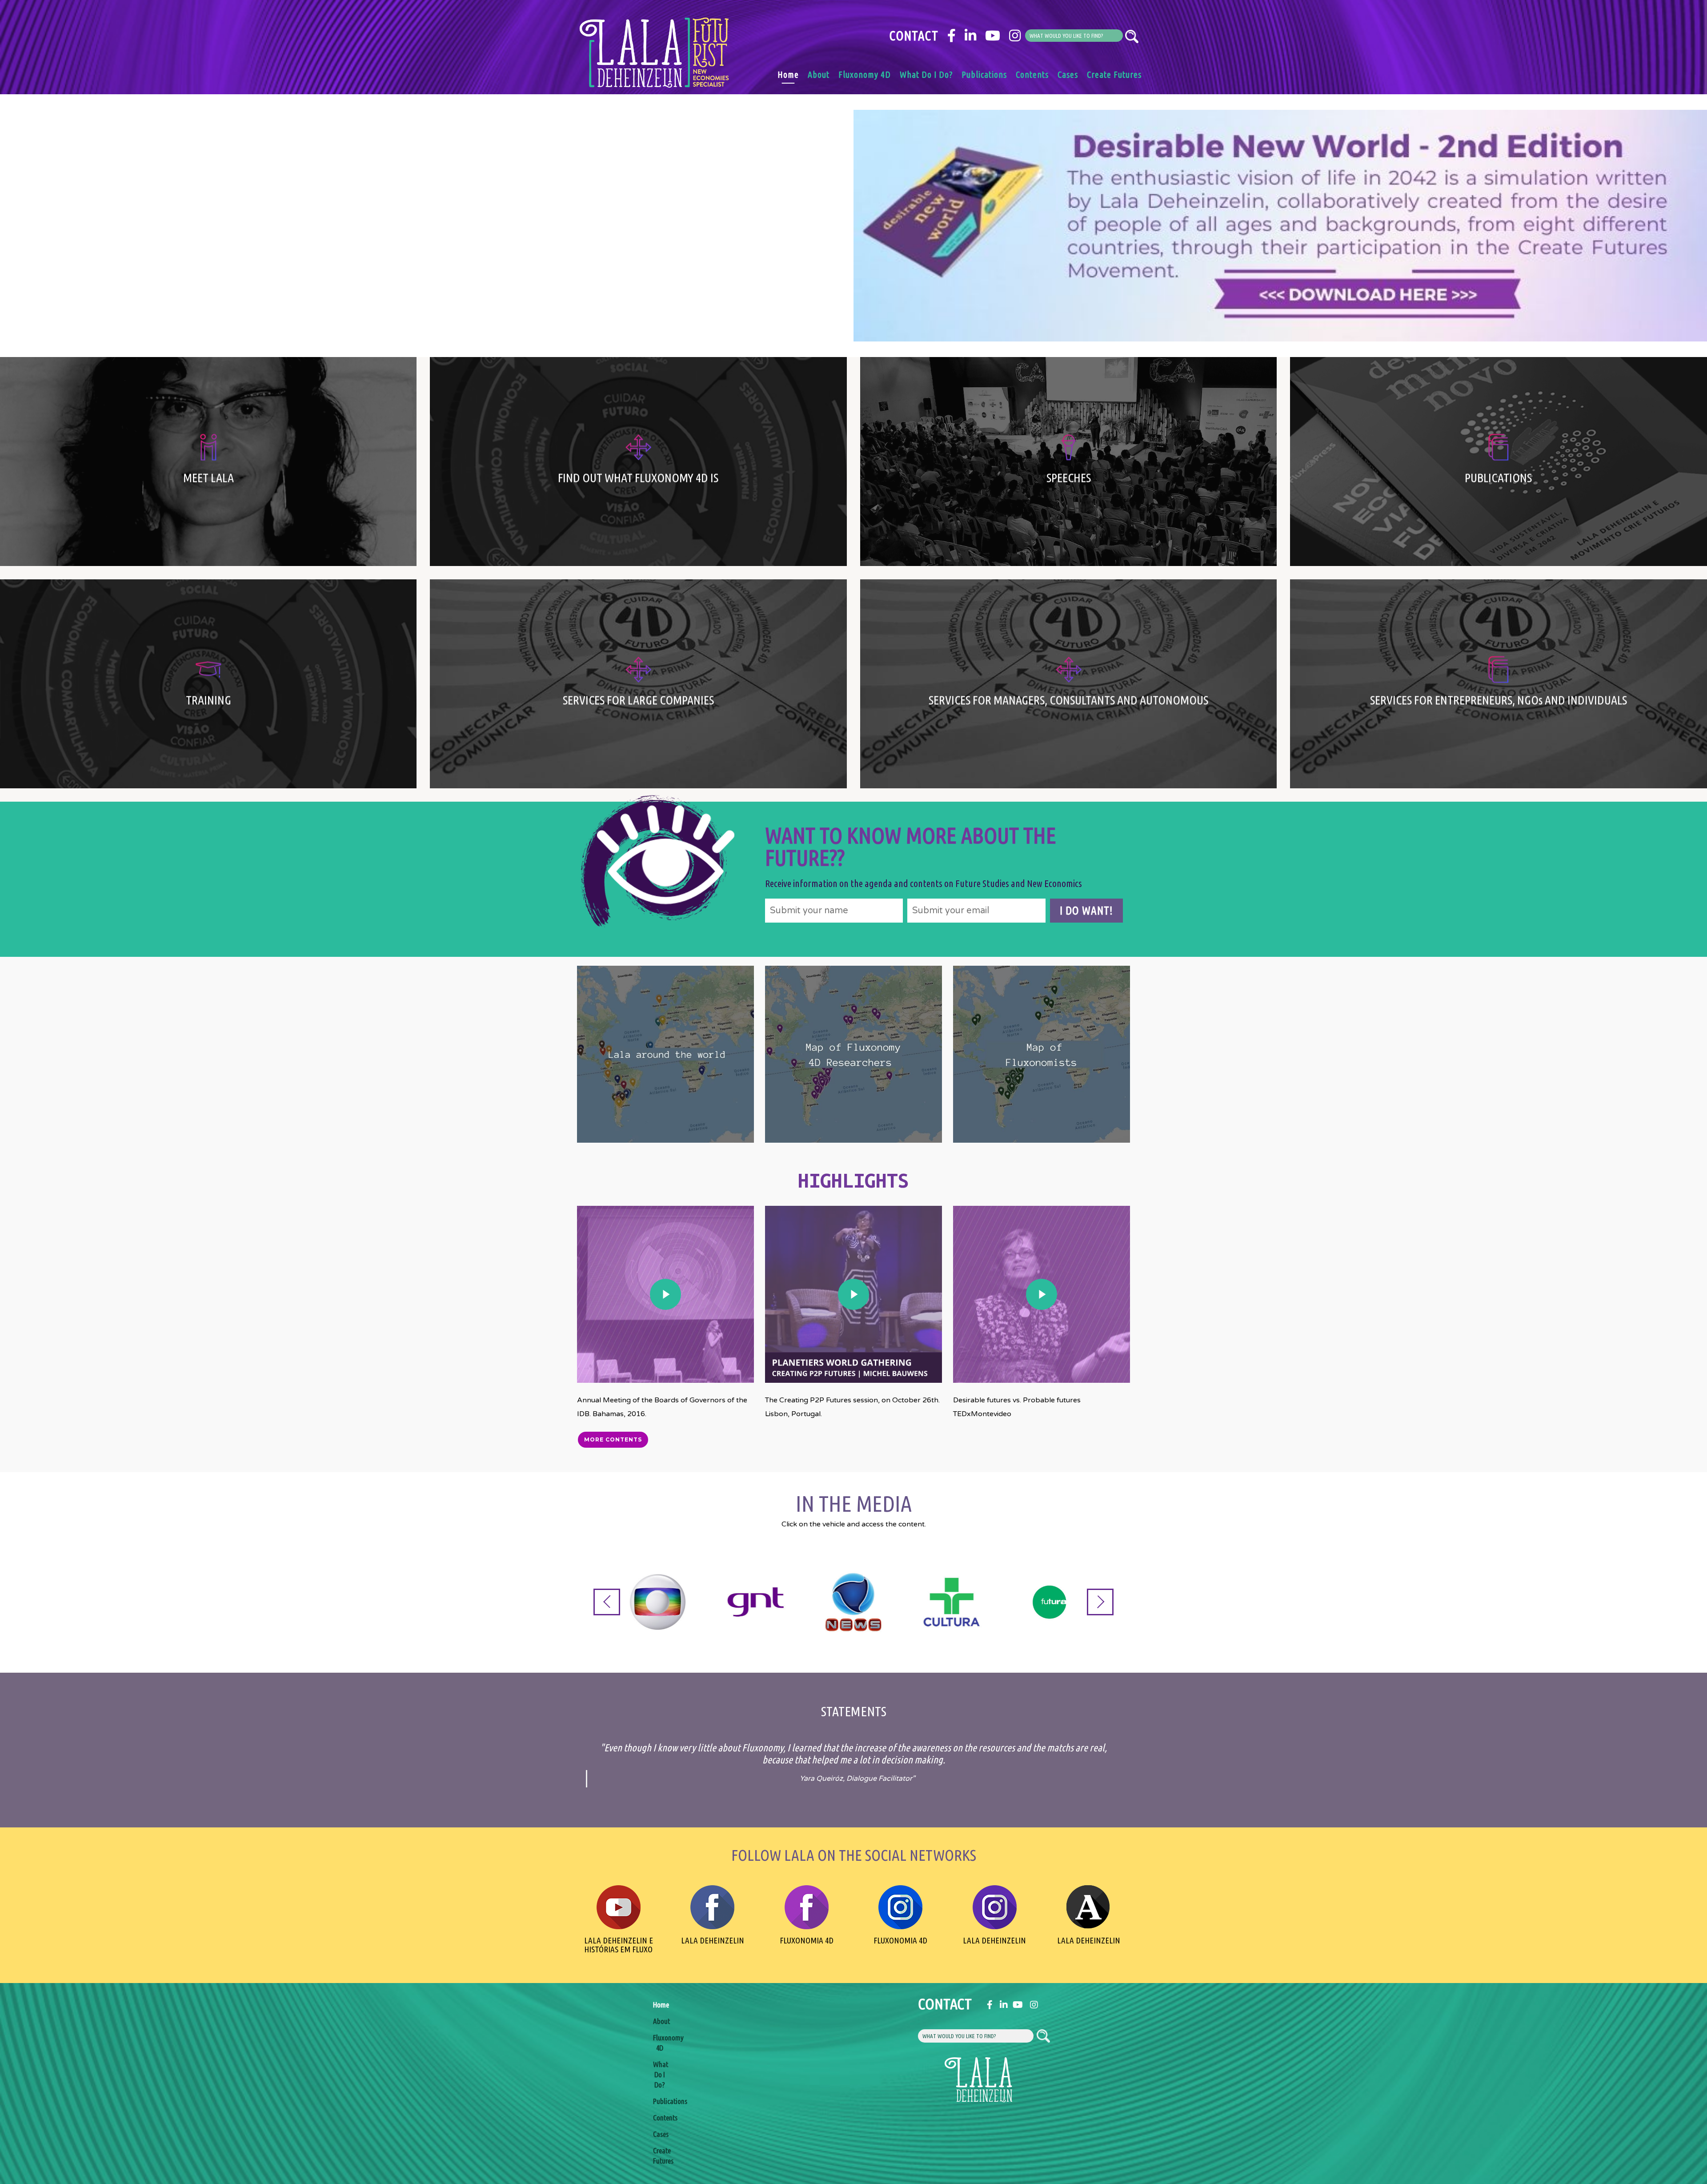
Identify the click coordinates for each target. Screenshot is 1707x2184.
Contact (914, 36)
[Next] (1100, 1602)
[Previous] (607, 1602)
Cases (1068, 74)
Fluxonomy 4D (865, 74)
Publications (984, 74)
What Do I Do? (926, 74)
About (819, 74)
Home (788, 74)
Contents (1032, 74)
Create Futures (1114, 74)
